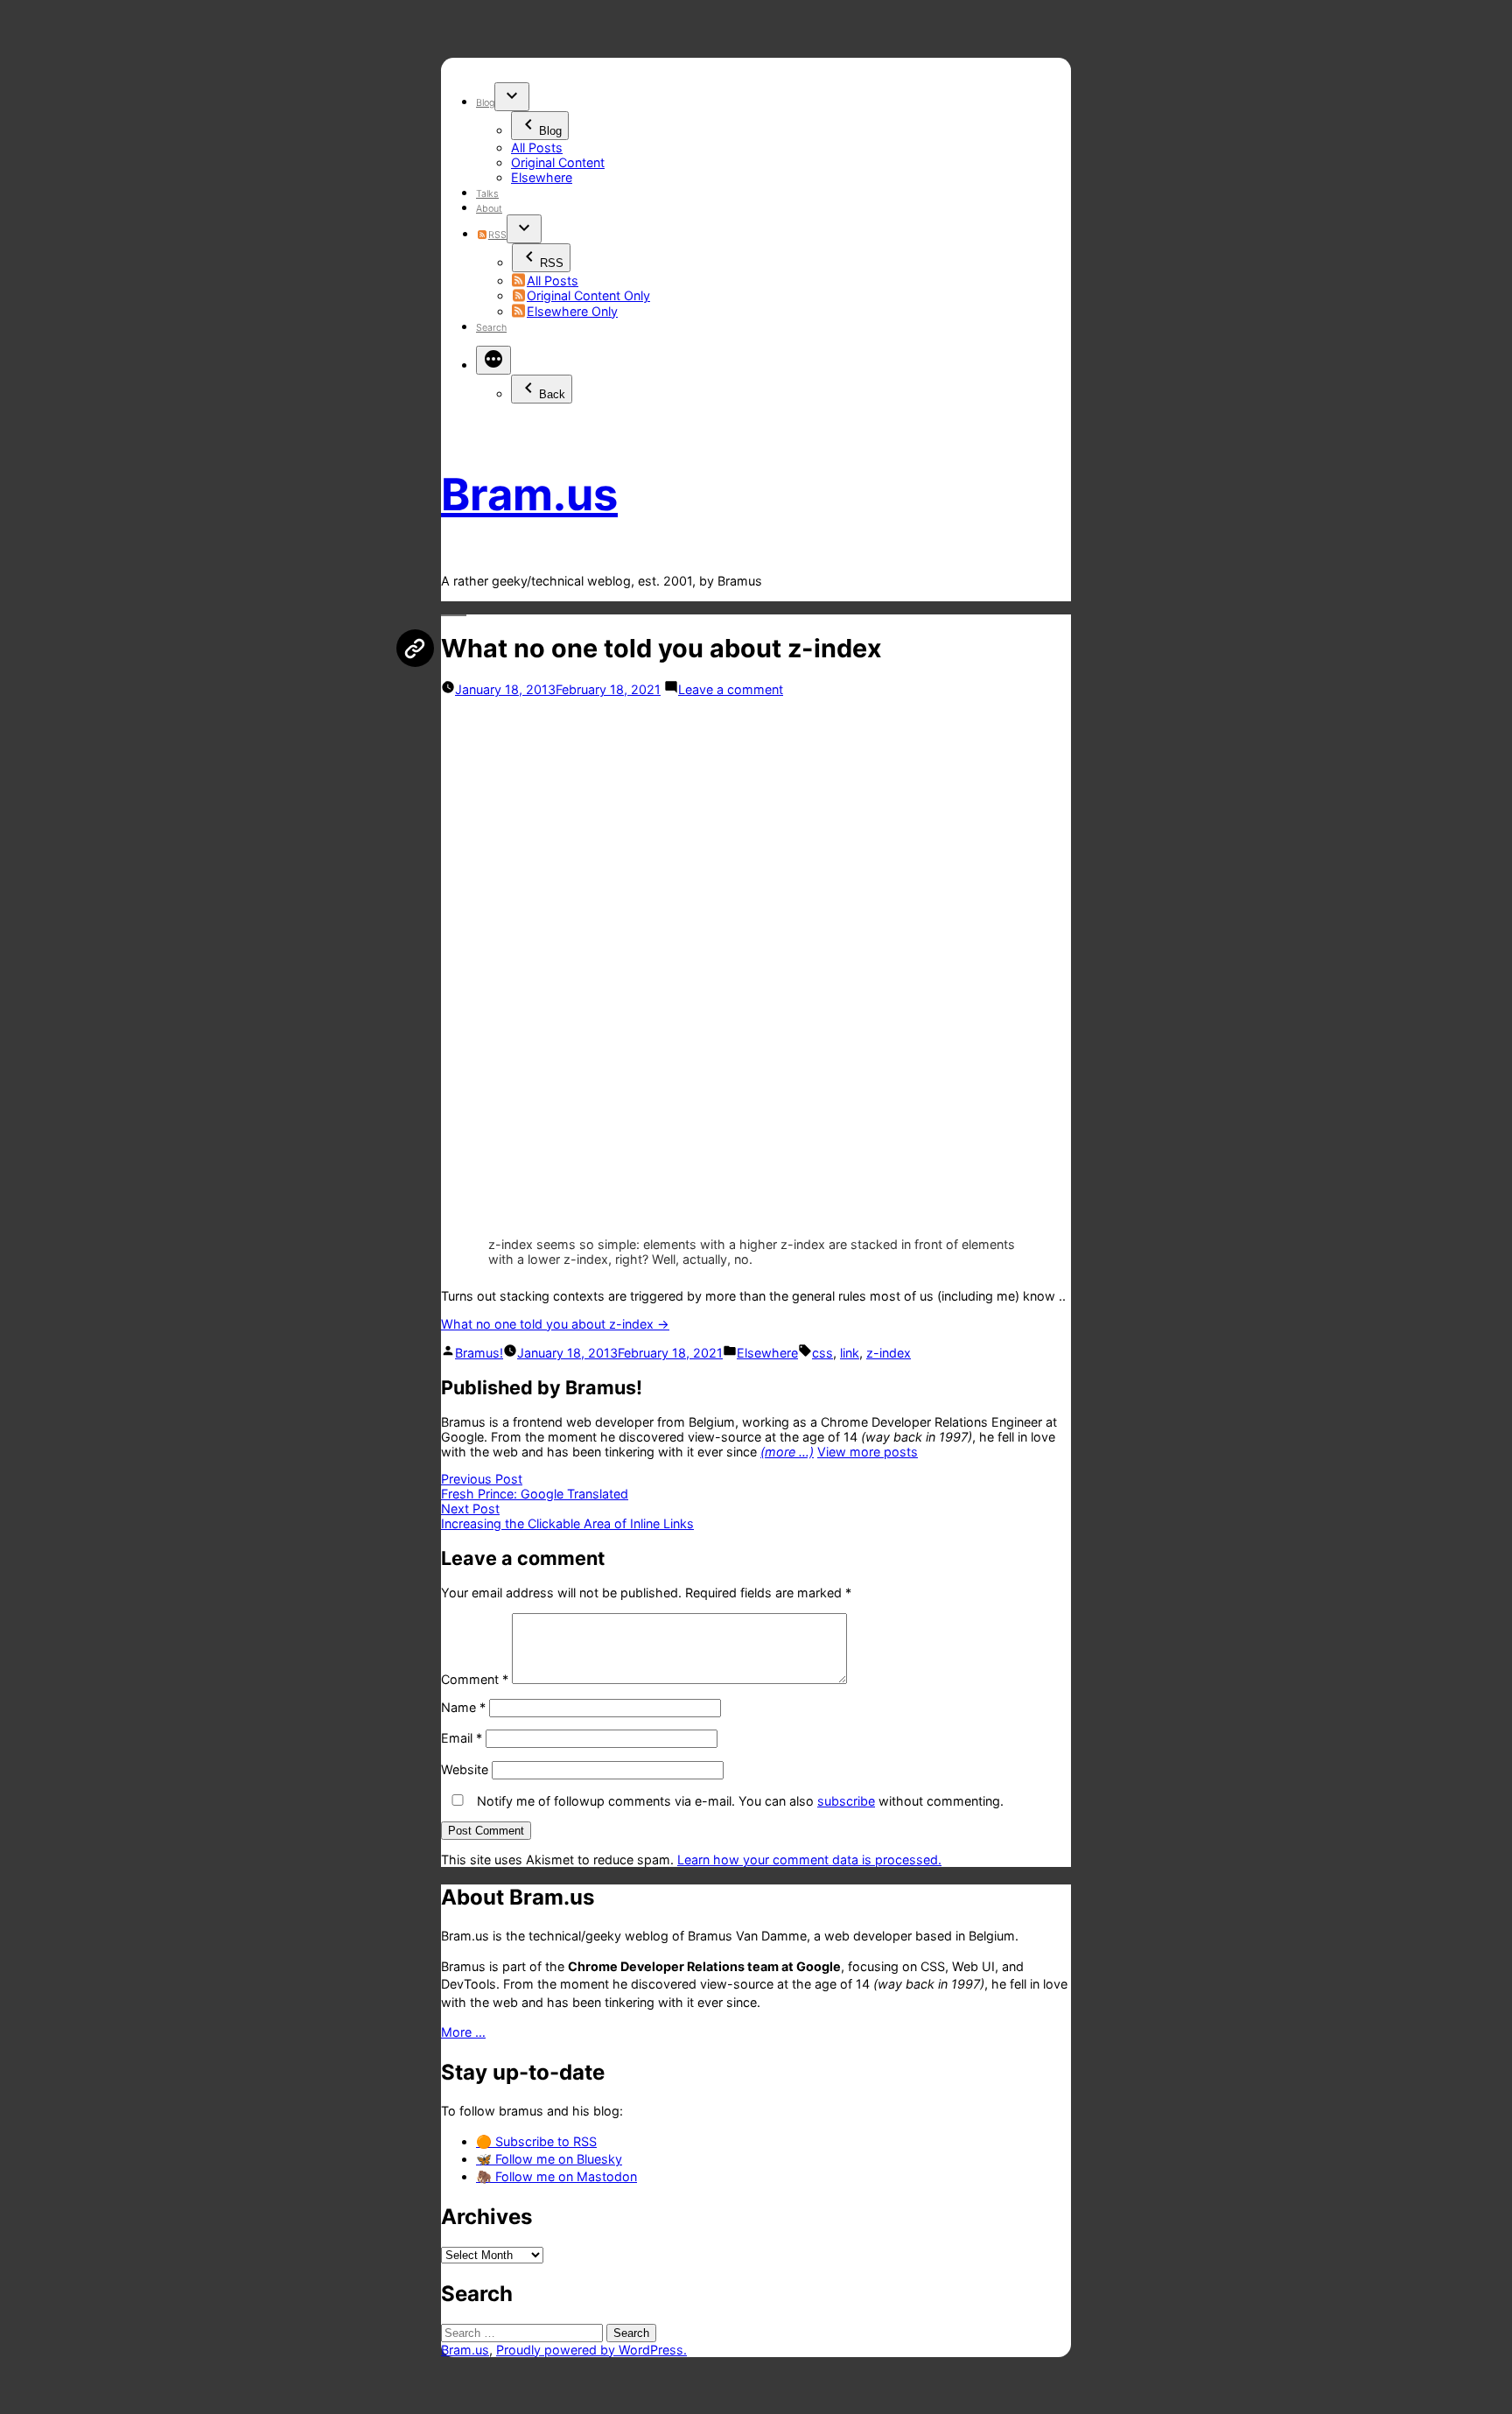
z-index (889, 1353)
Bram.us (529, 494)
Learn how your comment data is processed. (809, 1860)
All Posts (537, 147)
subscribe (846, 1801)
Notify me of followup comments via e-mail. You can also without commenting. (738, 1801)
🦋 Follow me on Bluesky (549, 2159)
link (850, 1353)
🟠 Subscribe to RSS (536, 2141)
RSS (497, 235)
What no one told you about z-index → (555, 1324)
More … (463, 2032)
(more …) (787, 1452)
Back (552, 394)
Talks (487, 194)
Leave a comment (731, 689)
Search (491, 328)
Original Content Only (588, 295)
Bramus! (479, 1353)
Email (462, 1738)
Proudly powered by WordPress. (591, 2350)
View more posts (868, 1452)
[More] (493, 360)
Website (465, 1769)
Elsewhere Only (572, 311)
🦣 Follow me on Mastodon (556, 2176)
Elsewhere (542, 177)
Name (463, 1707)
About (489, 209)
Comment (475, 1679)
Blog (485, 103)
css (822, 1353)
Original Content (558, 162)
